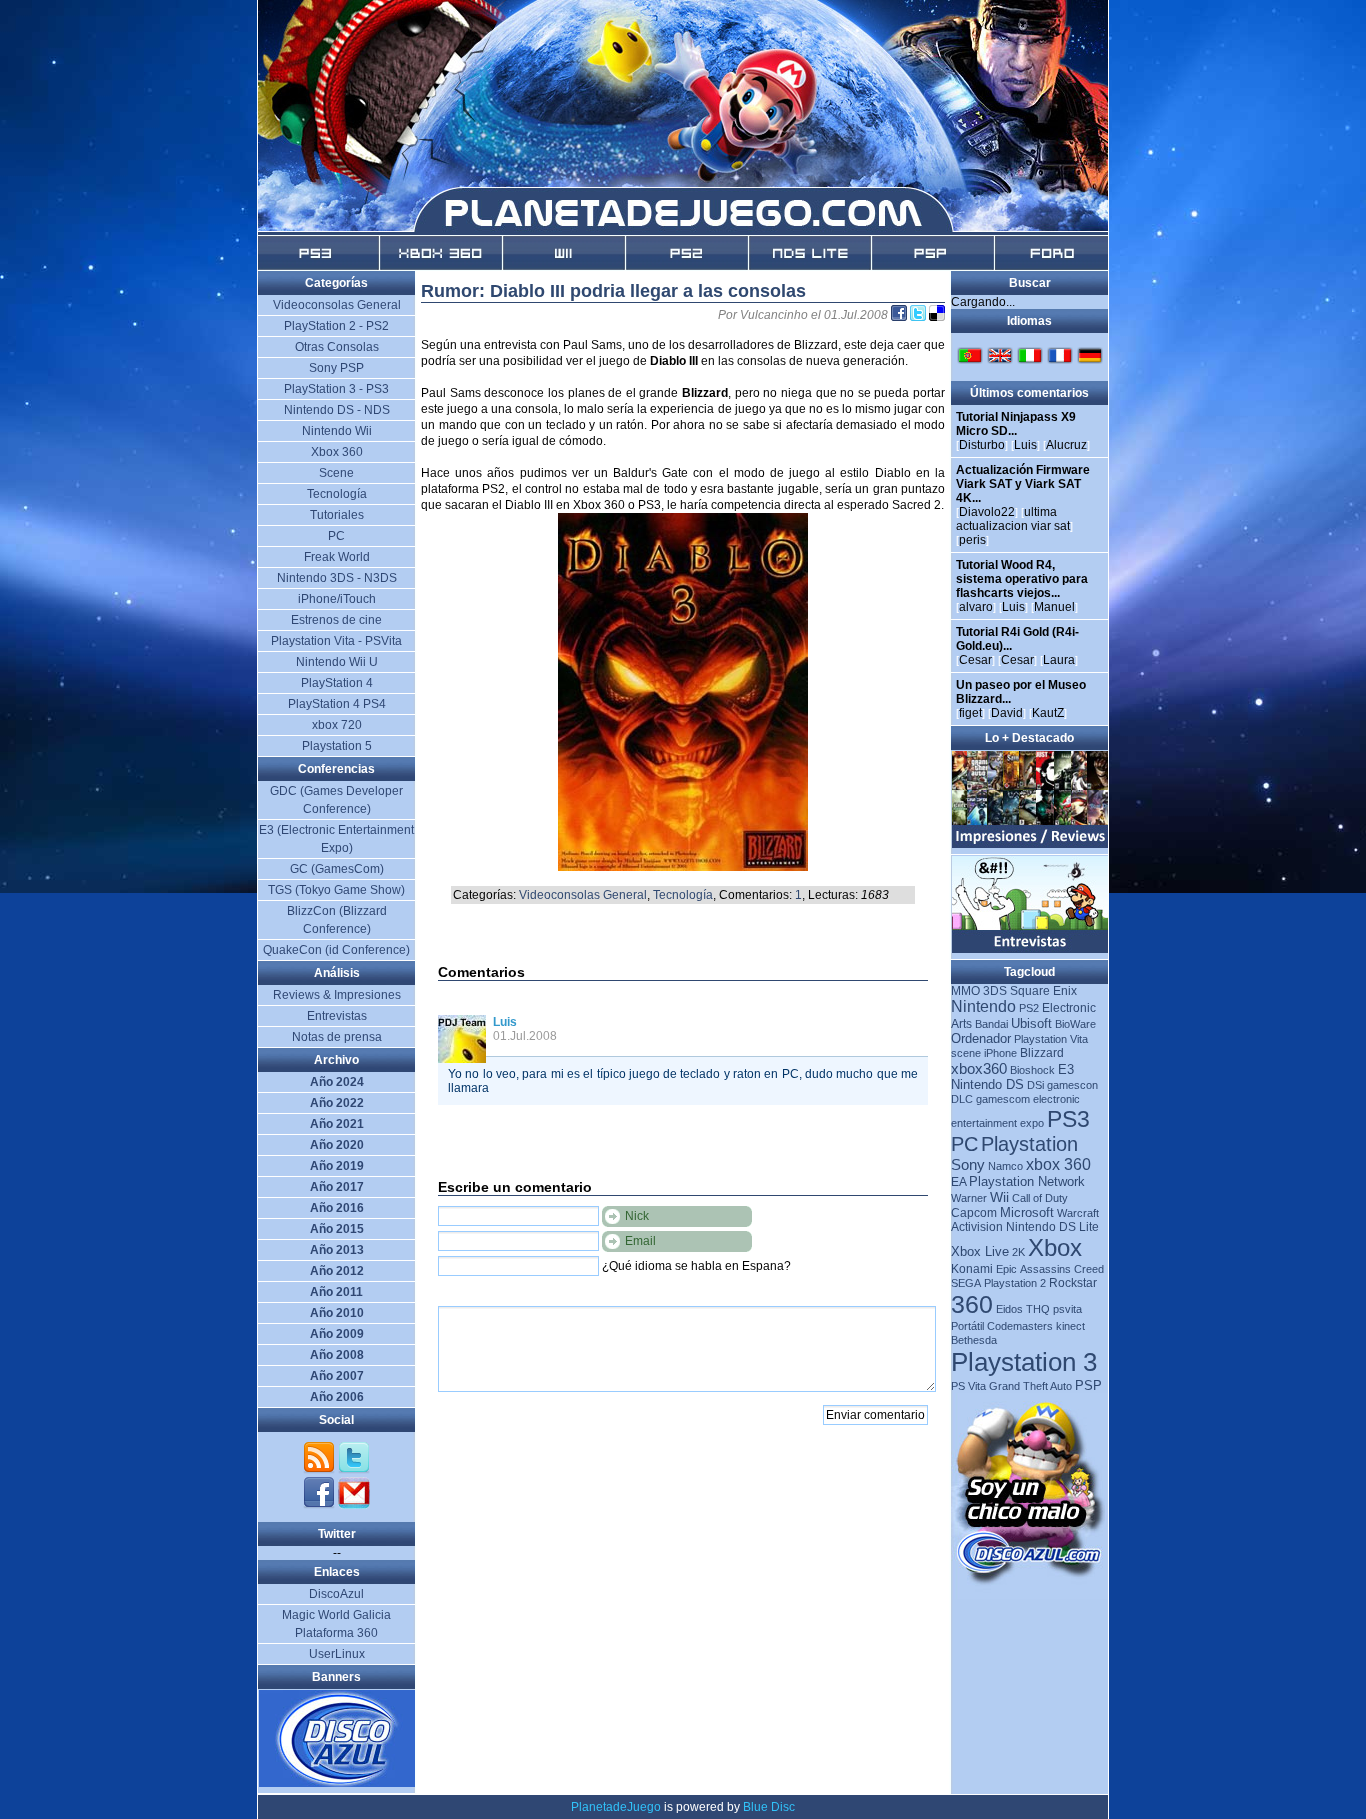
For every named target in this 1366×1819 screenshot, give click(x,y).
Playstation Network (1027, 1181)
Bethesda (974, 1340)
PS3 (1068, 1119)
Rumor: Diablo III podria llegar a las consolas (613, 291)
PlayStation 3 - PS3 (336, 389)
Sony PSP (336, 368)
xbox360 (979, 1068)
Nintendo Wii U (337, 662)
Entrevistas (337, 1016)
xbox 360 (1058, 1164)
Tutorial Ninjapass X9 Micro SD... (1016, 424)
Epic (1006, 1269)
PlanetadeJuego (616, 1807)
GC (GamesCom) (337, 869)
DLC (962, 1099)
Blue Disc (769, 1807)
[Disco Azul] (337, 1783)
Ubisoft (1031, 1023)
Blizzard (1042, 1053)
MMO (965, 991)
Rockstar (1073, 1283)
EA (958, 1182)
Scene (336, 473)
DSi (1035, 1085)
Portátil (967, 1326)
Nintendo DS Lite (1052, 1227)
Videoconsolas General (583, 895)
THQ (1038, 1309)
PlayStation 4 (337, 683)
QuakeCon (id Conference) (336, 950)
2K (1018, 1252)
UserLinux (337, 1654)
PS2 (1029, 1008)
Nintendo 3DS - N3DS (337, 578)
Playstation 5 (337, 746)
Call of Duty (1040, 1198)
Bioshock (1032, 1070)
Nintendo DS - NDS (337, 410)
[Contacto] (354, 1505)
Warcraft (1078, 1213)
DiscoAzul (336, 1594)
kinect (1070, 1326)
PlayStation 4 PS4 (337, 704)
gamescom (1003, 1099)
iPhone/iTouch (337, 599)
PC (964, 1144)
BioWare (1075, 1024)
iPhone (1000, 1053)
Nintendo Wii (337, 431)
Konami (972, 1269)
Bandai (991, 1024)
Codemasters (1020, 1326)
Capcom (974, 1213)
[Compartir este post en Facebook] (900, 315)
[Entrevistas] (1030, 949)
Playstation (1029, 1144)
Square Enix (1043, 991)
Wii (999, 1197)
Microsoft (1027, 1212)
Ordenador (981, 1038)
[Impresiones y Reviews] (1030, 844)
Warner (969, 1198)
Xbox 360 (337, 452)
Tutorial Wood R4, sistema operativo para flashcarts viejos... (1022, 579)
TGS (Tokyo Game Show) (336, 890)
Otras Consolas (337, 347)
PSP (1088, 1385)
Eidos (1009, 1309)
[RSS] (320, 1470)
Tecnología (683, 895)
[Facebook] (320, 1505)
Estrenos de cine (336, 620)
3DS (995, 991)
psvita (1067, 1309)
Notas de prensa (337, 1037)
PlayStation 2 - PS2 (336, 326)
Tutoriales (337, 515)
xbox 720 (337, 725)
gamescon (1072, 1085)
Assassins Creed (1062, 1269)
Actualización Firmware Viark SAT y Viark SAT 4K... (1023, 484)
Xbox (1055, 1247)
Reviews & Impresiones (337, 995)
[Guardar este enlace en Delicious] (937, 315)
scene (966, 1053)
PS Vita (968, 1386)
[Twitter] (354, 1470)
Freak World (337, 557)
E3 (1066, 1069)
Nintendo (983, 1006)
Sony (968, 1164)
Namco (1005, 1166)
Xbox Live (980, 1251)
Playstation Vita (1051, 1039)
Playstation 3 (1024, 1362)
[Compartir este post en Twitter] (919, 315)
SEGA (966, 1283)
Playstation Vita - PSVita (336, 641)
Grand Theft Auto (1030, 1386)
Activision (977, 1227)
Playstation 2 (1015, 1283)
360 (972, 1304)
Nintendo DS (987, 1084)
